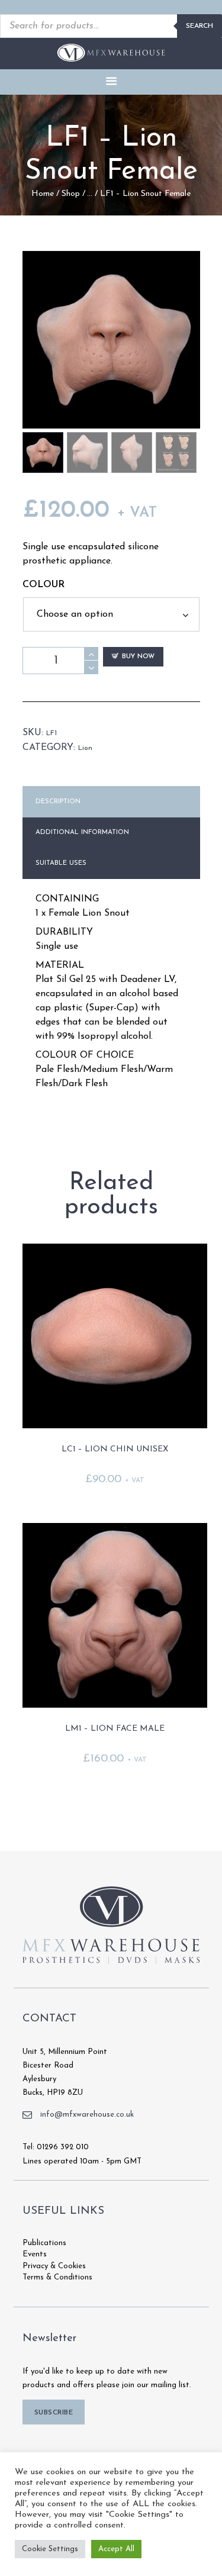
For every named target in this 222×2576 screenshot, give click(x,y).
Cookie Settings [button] (50, 2549)
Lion (85, 748)
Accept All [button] (116, 2549)
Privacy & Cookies (54, 2266)
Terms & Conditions (57, 2277)
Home (43, 194)
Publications (44, 2243)
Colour (44, 585)
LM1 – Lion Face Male (115, 1729)
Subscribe (54, 2413)
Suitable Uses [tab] (61, 863)
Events (35, 2254)
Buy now (138, 657)
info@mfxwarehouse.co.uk (87, 2115)
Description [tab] (58, 802)
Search (200, 26)
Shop (71, 194)
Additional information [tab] (82, 833)
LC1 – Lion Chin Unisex (115, 1449)
